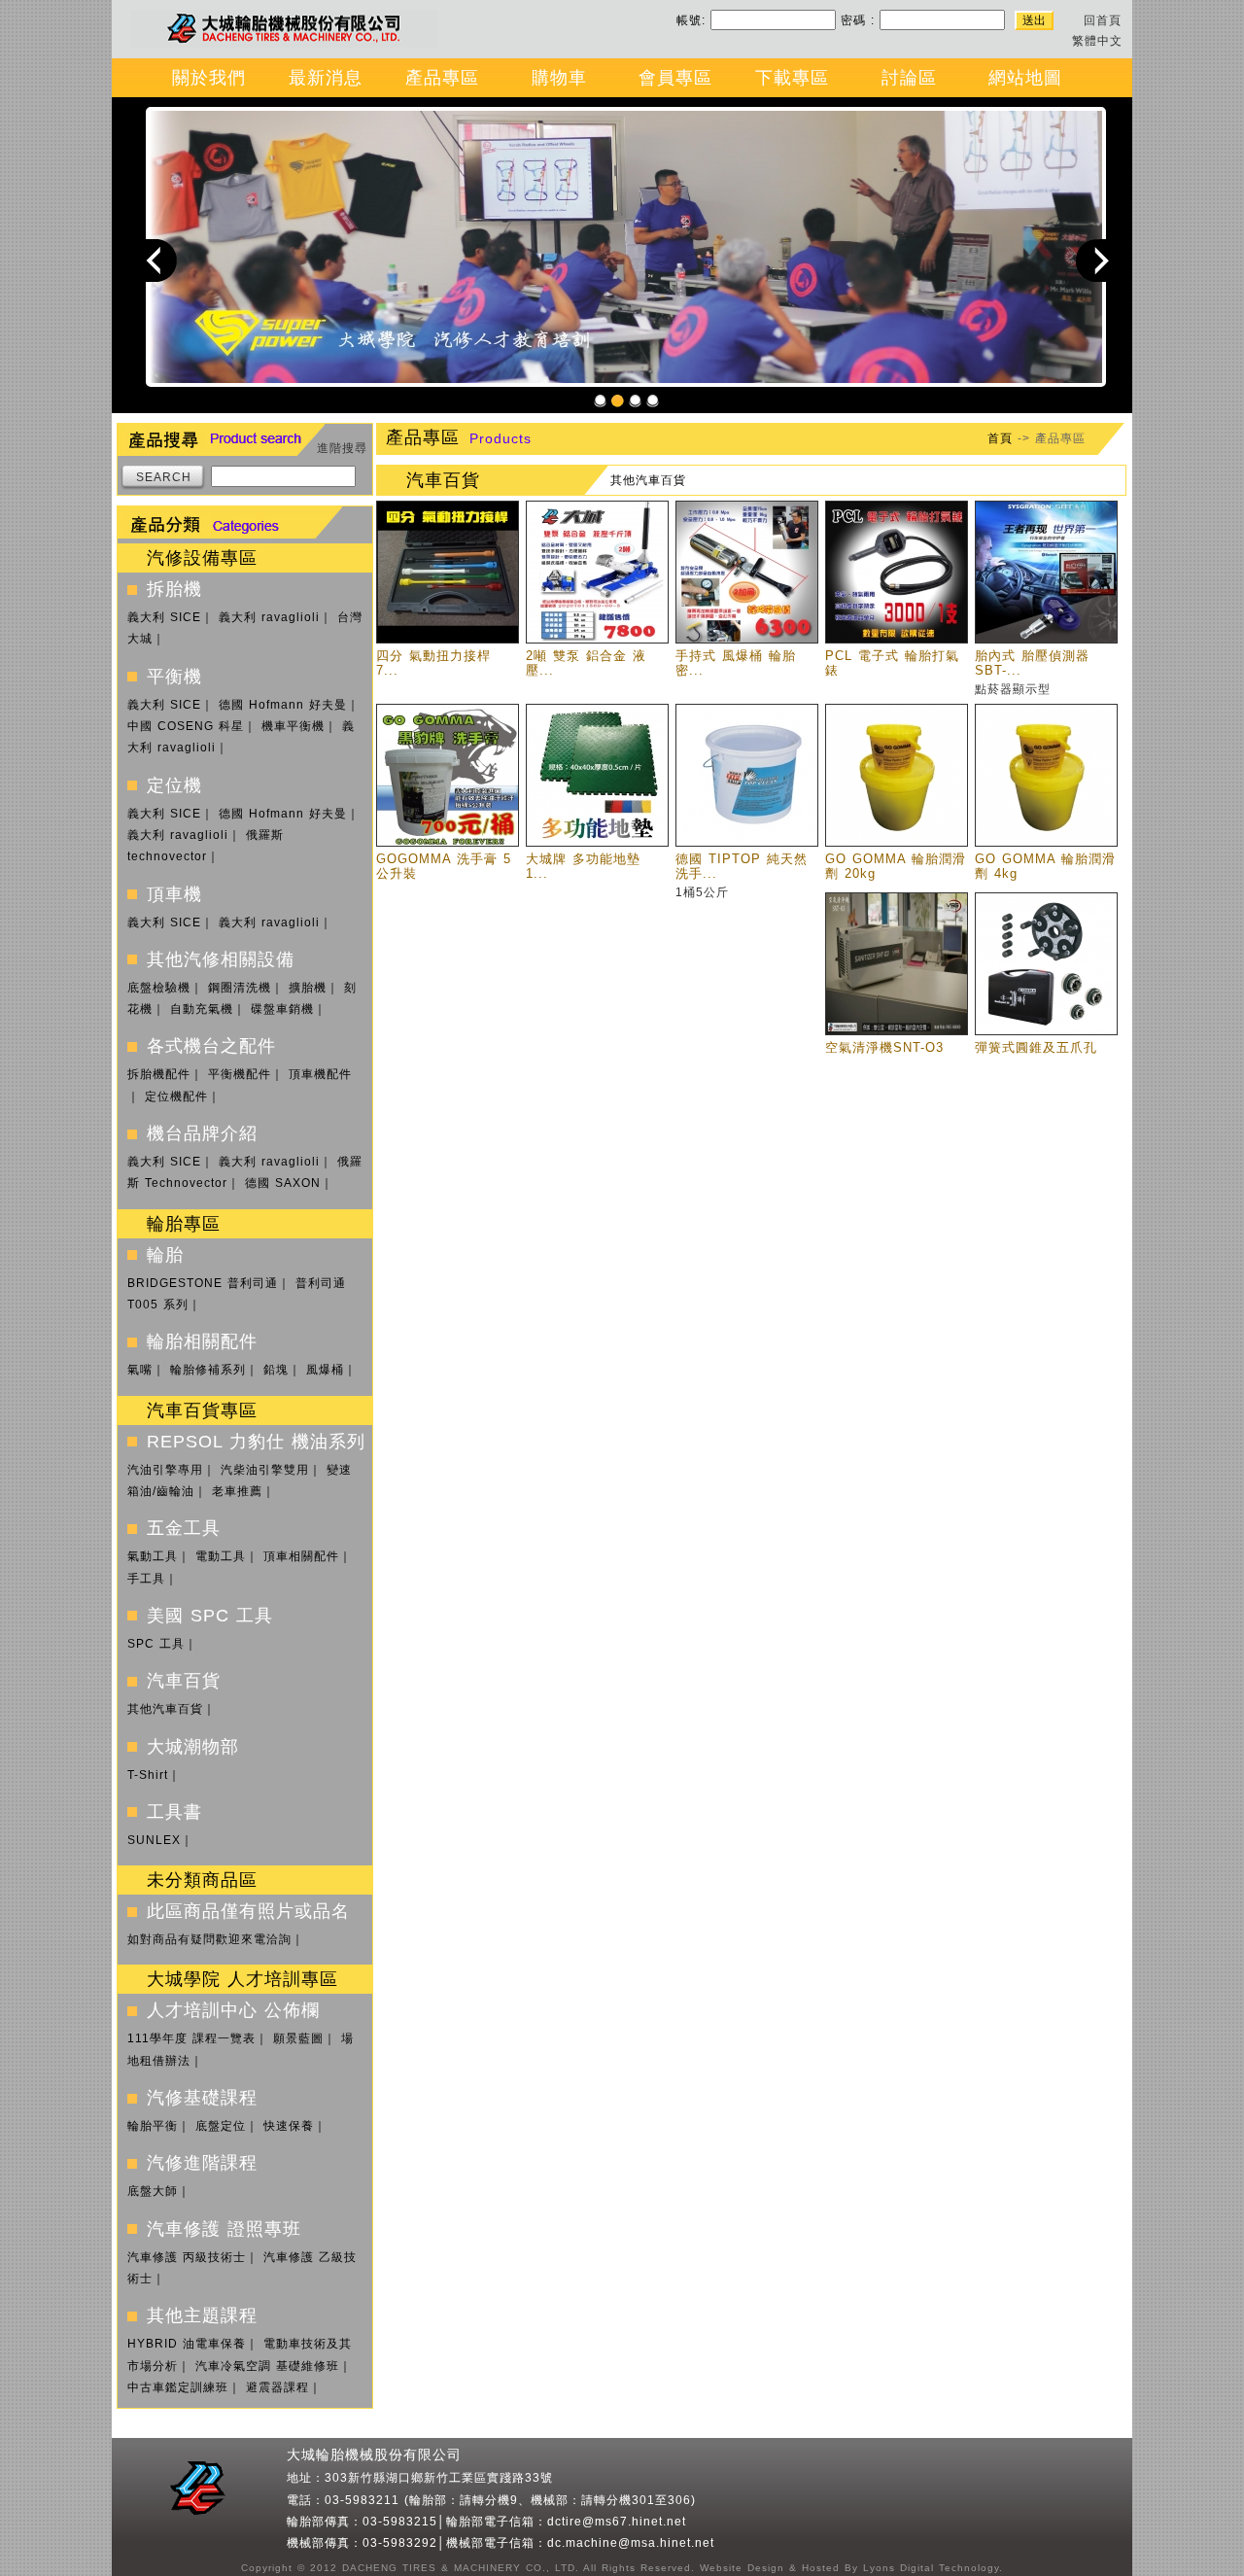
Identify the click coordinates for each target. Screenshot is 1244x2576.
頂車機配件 (320, 1074)
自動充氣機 (202, 1009)
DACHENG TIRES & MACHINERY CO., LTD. (458, 2568)
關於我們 (209, 78)
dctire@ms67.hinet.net (617, 2522)
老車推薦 (237, 1491)
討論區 (909, 78)
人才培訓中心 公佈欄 (233, 2010)
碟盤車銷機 (282, 1009)
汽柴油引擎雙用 (265, 1470)
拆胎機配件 (159, 1074)
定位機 (174, 785)
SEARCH (164, 477)
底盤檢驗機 (159, 988)
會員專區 (675, 78)
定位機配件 (176, 1097)
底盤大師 (153, 2191)
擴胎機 (308, 988)
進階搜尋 (342, 448)
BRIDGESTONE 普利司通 (203, 1283)
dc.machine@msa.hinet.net (631, 2543)
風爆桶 (325, 1370)
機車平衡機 (293, 726)
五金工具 (184, 1528)
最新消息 (326, 78)
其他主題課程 (202, 2315)
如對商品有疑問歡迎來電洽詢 (209, 1939)
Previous (155, 260)
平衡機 (174, 677)
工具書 (174, 1812)
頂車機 (174, 894)
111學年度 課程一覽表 (191, 2038)
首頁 (1000, 438)
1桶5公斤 (702, 892)
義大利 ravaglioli (269, 617)
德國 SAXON (283, 1183)
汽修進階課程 (202, 2163)
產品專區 (442, 78)
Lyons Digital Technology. (931, 2568)
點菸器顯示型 (1013, 689)
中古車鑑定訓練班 (178, 2387)
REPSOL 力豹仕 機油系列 (256, 1442)
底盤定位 (221, 2126)
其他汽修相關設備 (221, 959)
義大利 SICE (164, 617)
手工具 (146, 1579)
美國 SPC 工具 (210, 1616)
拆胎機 (174, 589)
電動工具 (221, 1556)
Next (1097, 260)
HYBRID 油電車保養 (187, 2344)
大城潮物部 (193, 1747)
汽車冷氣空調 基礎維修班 (267, 2366)
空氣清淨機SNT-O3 (884, 1047)
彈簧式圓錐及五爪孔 (1036, 1047)
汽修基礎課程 (202, 2098)
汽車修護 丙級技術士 (187, 2257)
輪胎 (165, 1255)
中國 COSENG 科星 (186, 726)
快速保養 (289, 2126)
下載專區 (792, 78)
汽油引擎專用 (165, 1470)
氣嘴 (140, 1370)
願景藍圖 (298, 2038)
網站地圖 (1025, 78)
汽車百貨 (184, 1681)
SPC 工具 (156, 1644)
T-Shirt (148, 1775)
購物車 (559, 78)
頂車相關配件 (301, 1556)
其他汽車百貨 (165, 1709)
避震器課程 (277, 2387)
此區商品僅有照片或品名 (248, 1911)
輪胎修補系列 (208, 1370)
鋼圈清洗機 (240, 988)
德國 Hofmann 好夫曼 (283, 705)
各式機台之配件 (211, 1046)
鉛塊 (276, 1370)
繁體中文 (1097, 41)
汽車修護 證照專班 (224, 2229)
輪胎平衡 (153, 2126)
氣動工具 (153, 1556)
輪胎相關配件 (202, 1341)
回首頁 (1103, 20)
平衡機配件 (240, 1074)
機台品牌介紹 (202, 1133)
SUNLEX (154, 1840)
